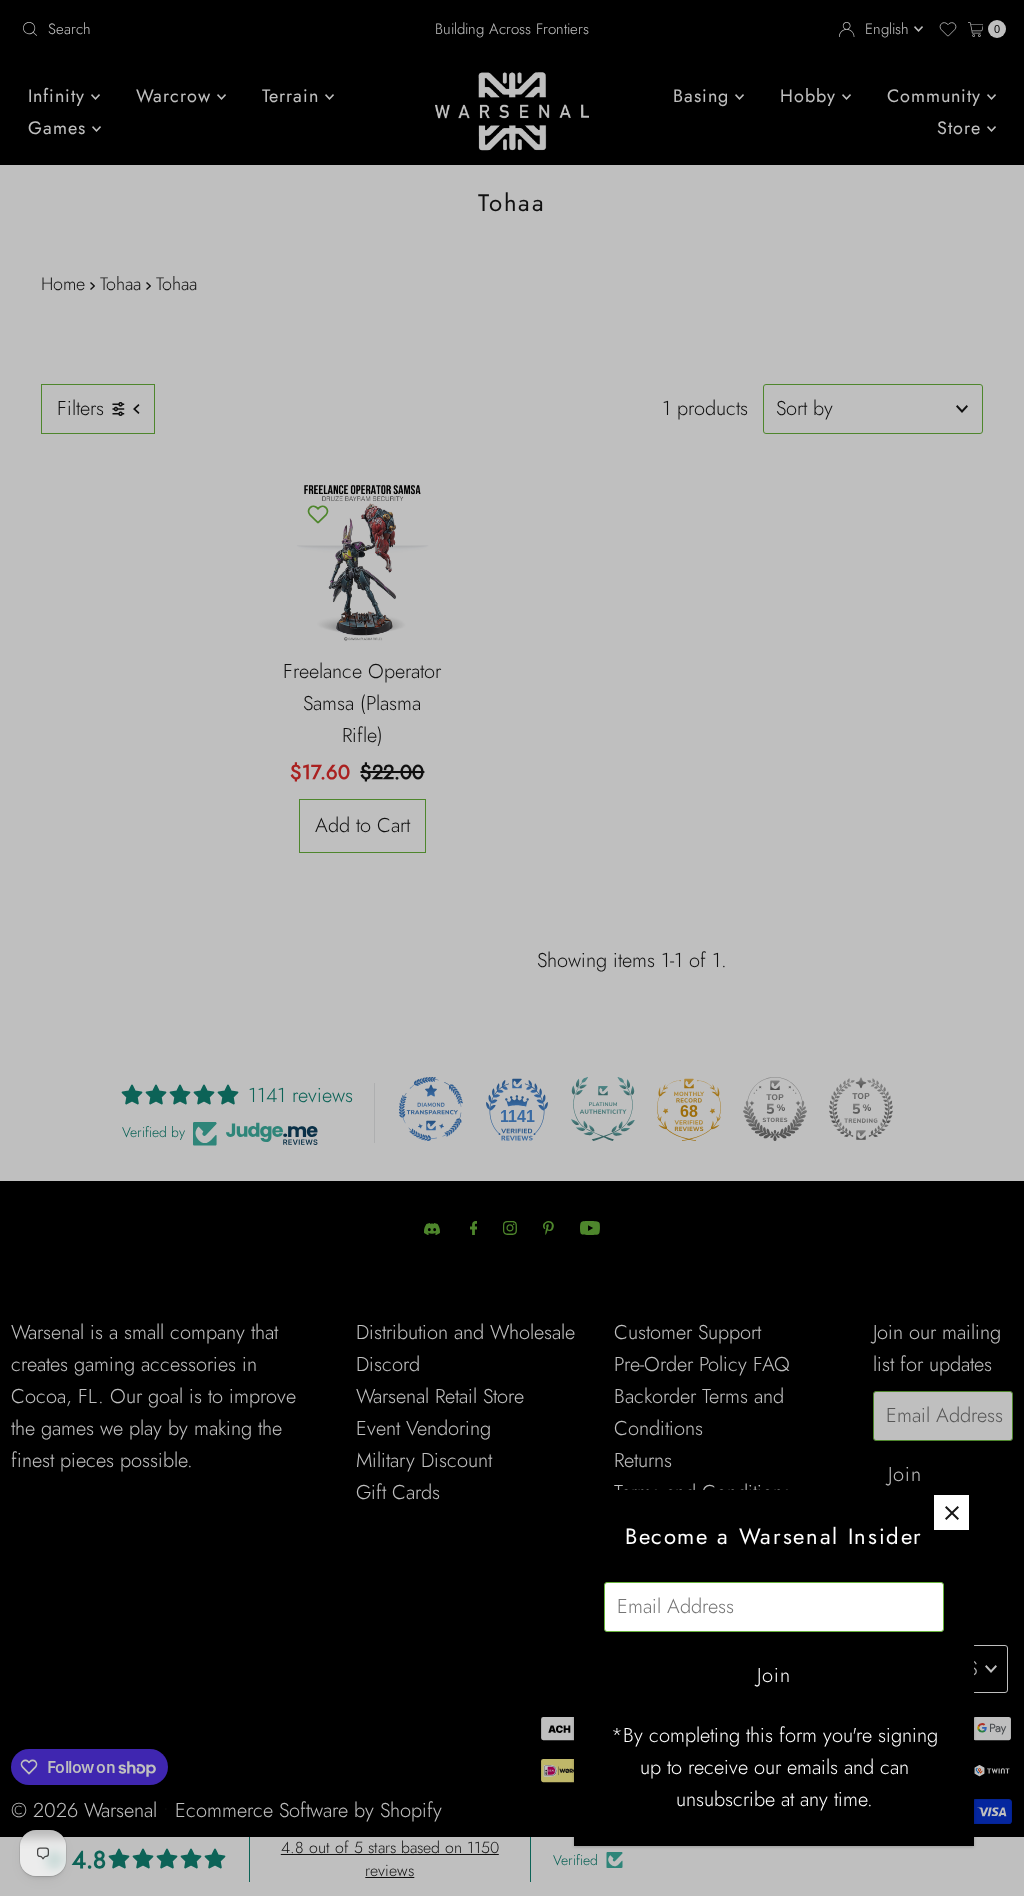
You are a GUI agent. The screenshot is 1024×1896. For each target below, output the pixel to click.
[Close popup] (951, 1512)
